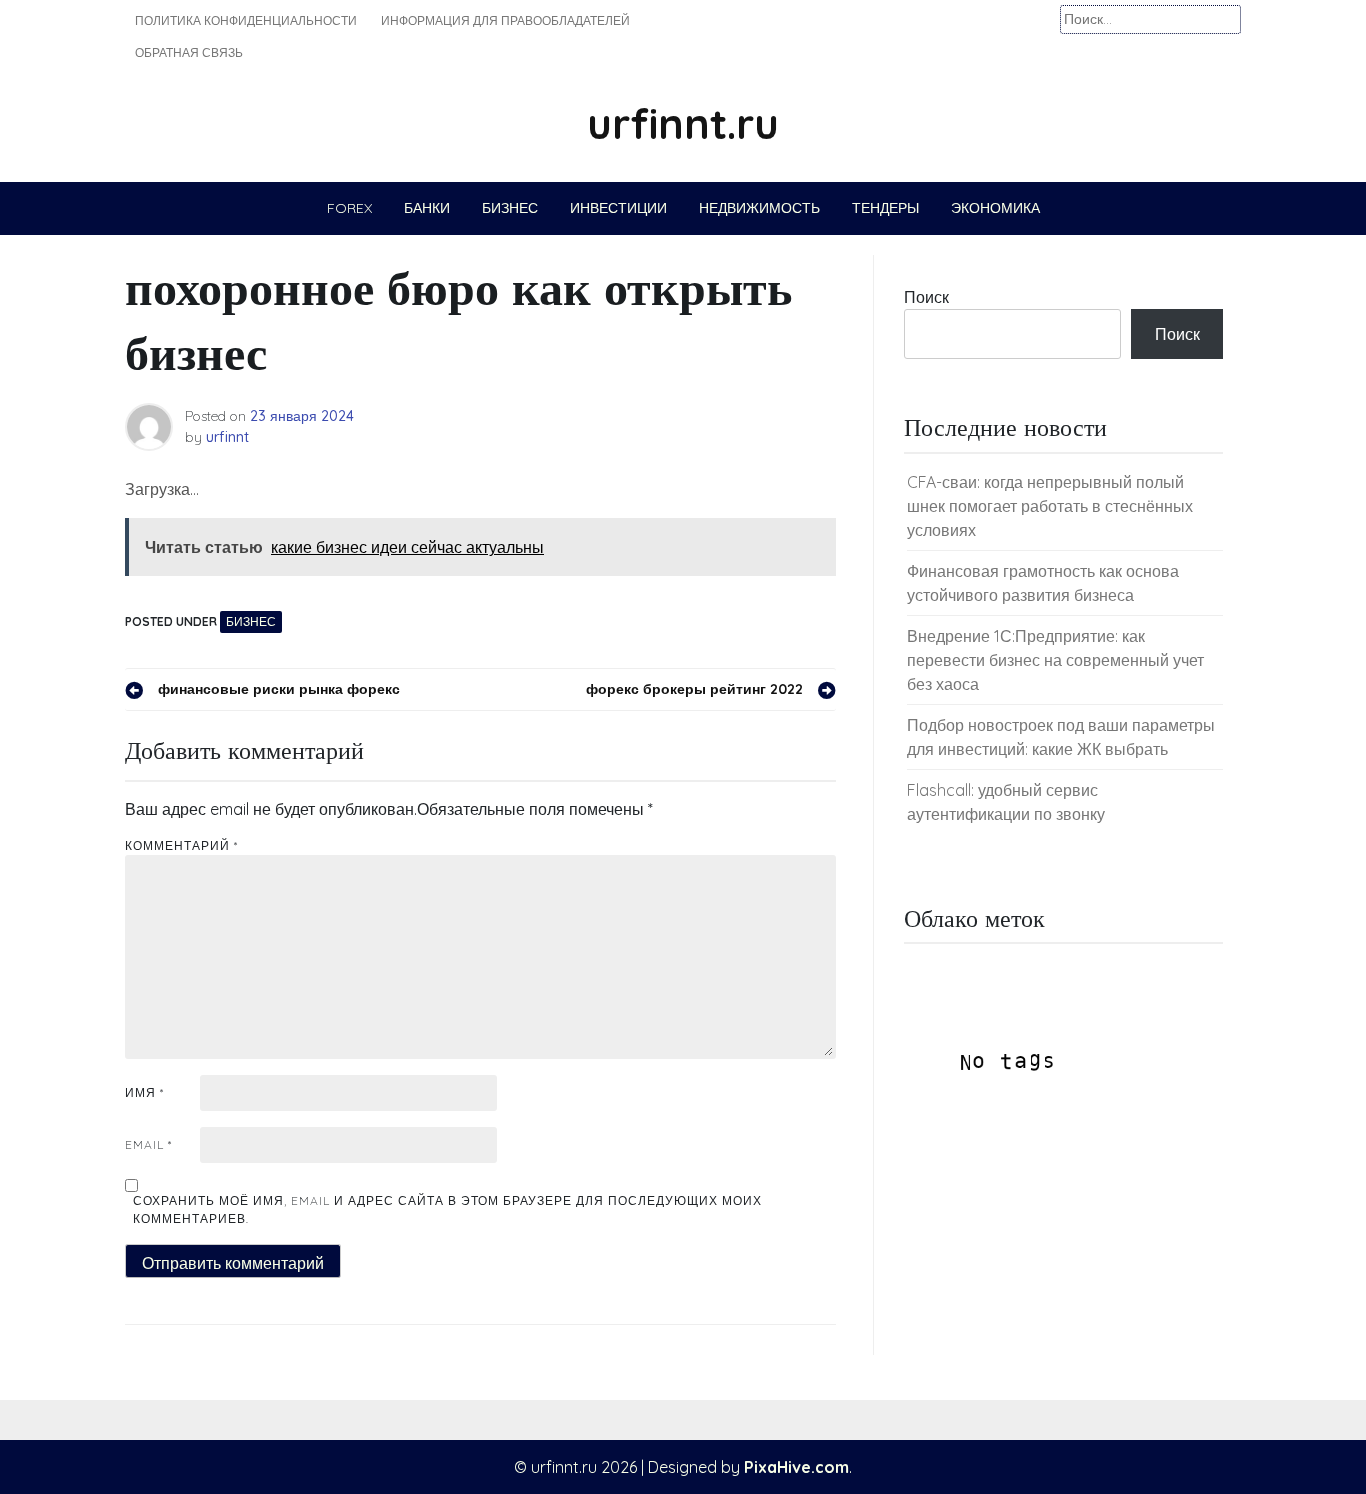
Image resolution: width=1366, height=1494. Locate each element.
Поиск (926, 297)
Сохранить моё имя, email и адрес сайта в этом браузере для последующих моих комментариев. (447, 1209)
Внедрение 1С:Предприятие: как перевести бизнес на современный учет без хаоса (1055, 660)
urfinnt (227, 437)
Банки (427, 208)
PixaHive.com (796, 1467)
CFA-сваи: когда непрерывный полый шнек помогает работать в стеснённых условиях (1050, 506)
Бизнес (510, 208)
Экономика (995, 208)
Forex (349, 208)
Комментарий (181, 845)
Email (148, 1144)
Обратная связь (189, 52)
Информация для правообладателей (505, 20)
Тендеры (885, 208)
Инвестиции (618, 208)
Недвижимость (759, 208)
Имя (144, 1092)
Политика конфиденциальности (246, 20)
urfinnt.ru (683, 123)
